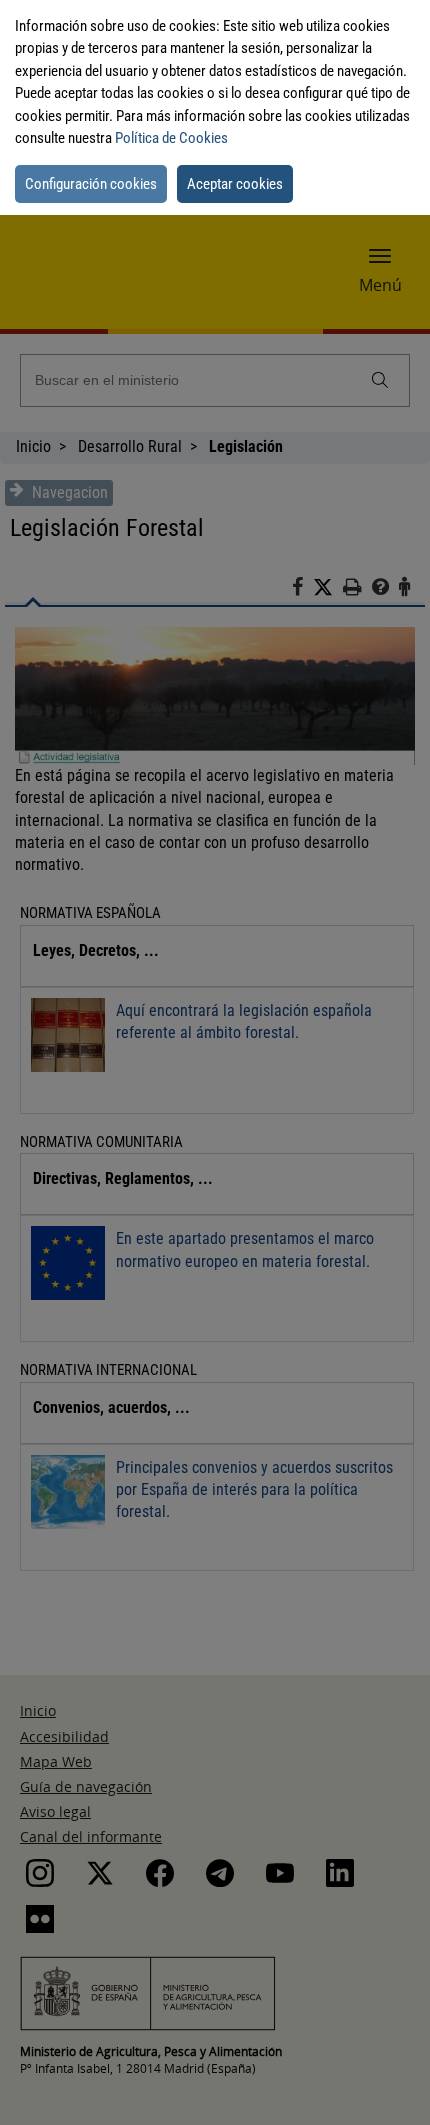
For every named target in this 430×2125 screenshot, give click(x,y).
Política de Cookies (171, 138)
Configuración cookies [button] (91, 184)
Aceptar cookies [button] (235, 184)
